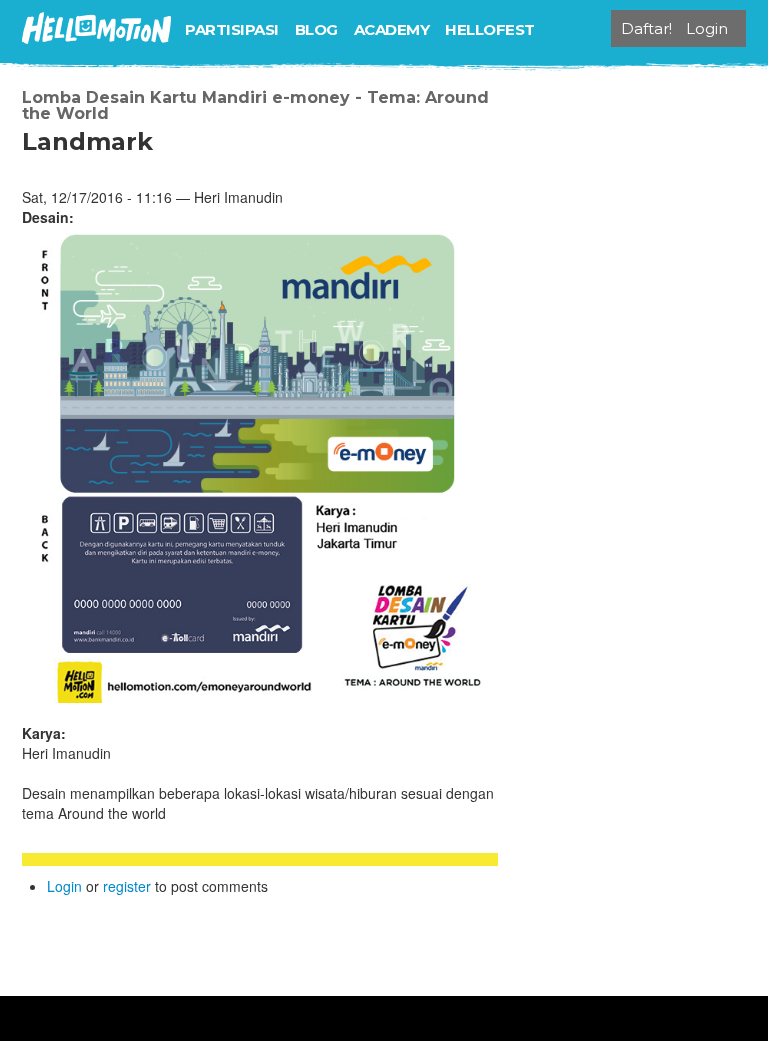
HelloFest (490, 29)
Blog (316, 29)
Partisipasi (232, 29)
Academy (392, 29)
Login (64, 886)
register (127, 886)
